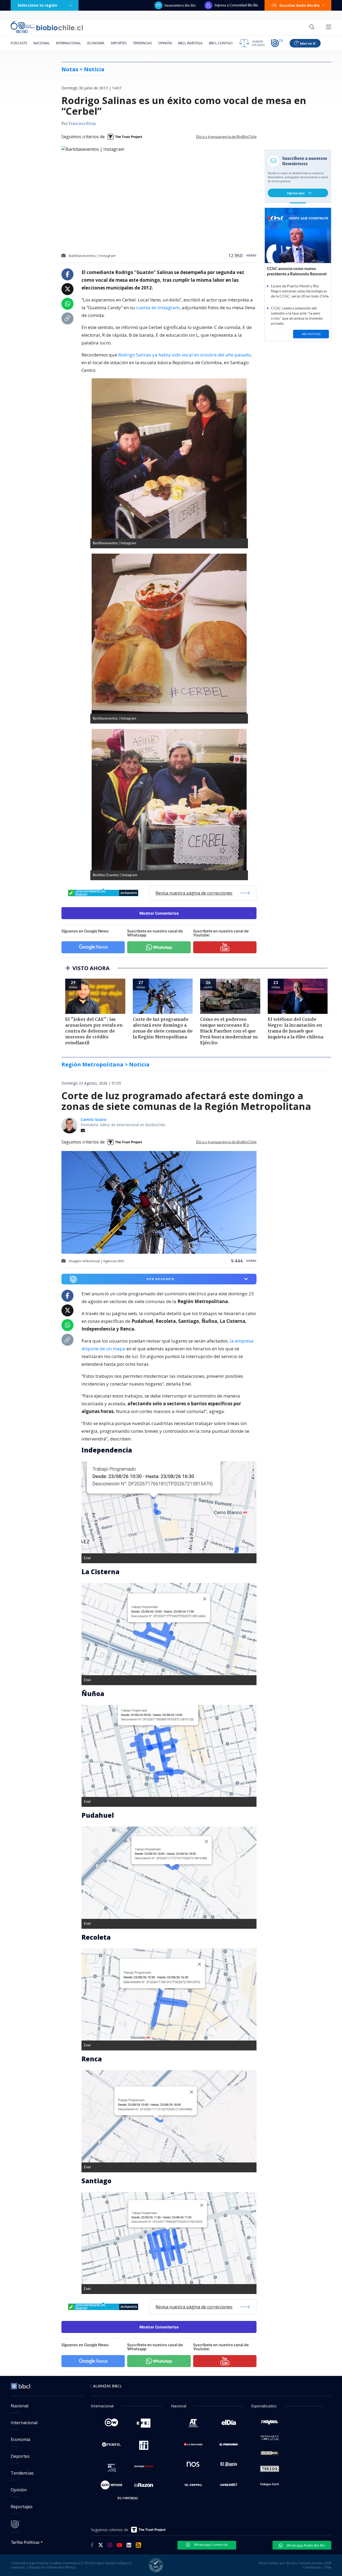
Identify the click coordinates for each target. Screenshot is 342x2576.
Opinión (165, 43)
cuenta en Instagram (158, 307)
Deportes (119, 43)
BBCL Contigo (221, 43)
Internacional (69, 43)
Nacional (42, 43)
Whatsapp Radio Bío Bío (305, 2545)
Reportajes (22, 2507)
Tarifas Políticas (25, 2542)
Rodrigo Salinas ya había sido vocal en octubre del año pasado (184, 355)
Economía (96, 43)
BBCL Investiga (190, 43)
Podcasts (19, 43)
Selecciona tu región (37, 5)
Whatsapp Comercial (210, 2545)
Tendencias (142, 43)
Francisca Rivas (82, 124)
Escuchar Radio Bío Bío (300, 5)
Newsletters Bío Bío (180, 5)
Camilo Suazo (94, 1119)
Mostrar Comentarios (159, 913)
